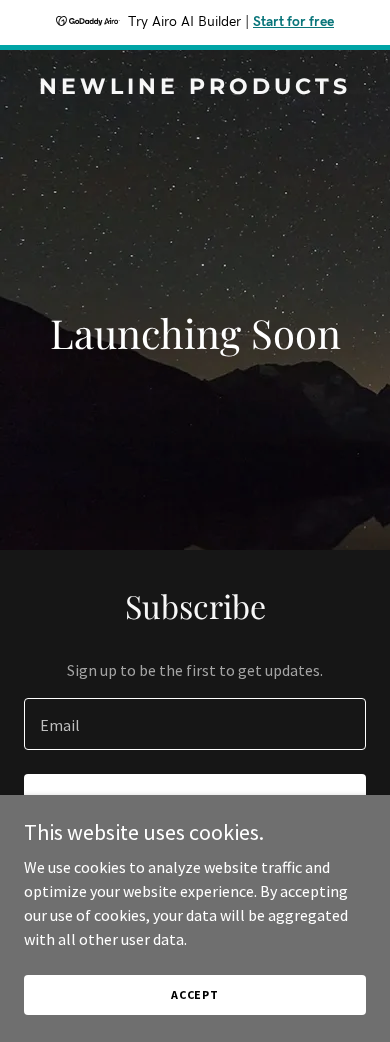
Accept (195, 994)
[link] (195, 88)
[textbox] (195, 724)
